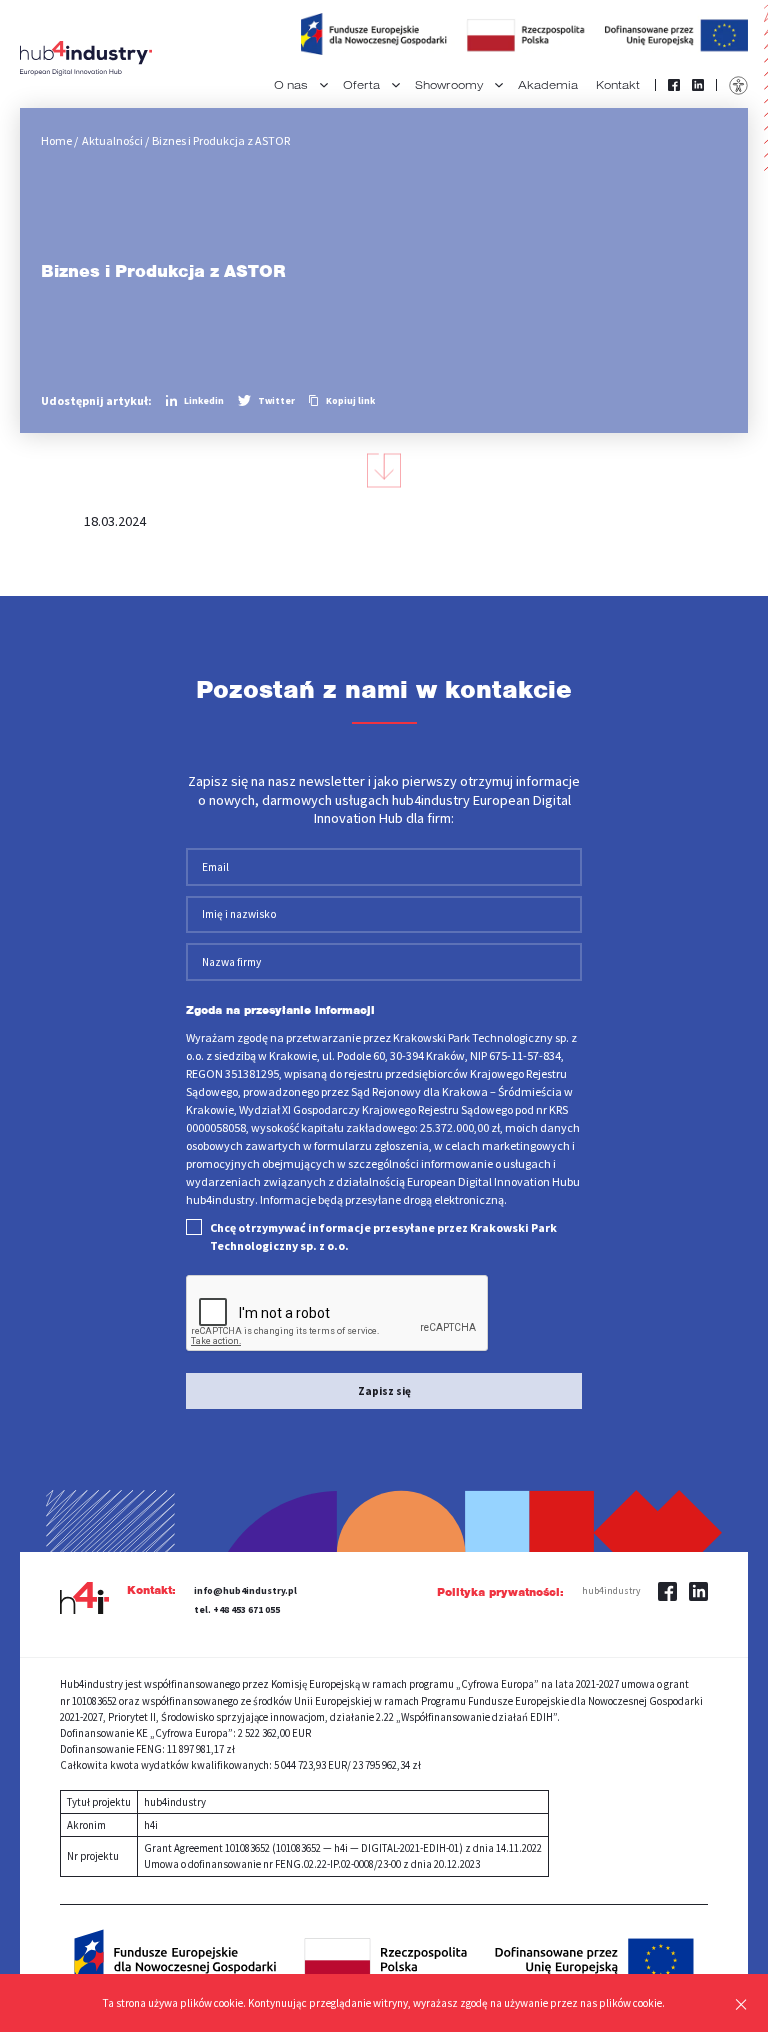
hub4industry (611, 1591)
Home (56, 140)
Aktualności (112, 140)
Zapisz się (384, 1391)
